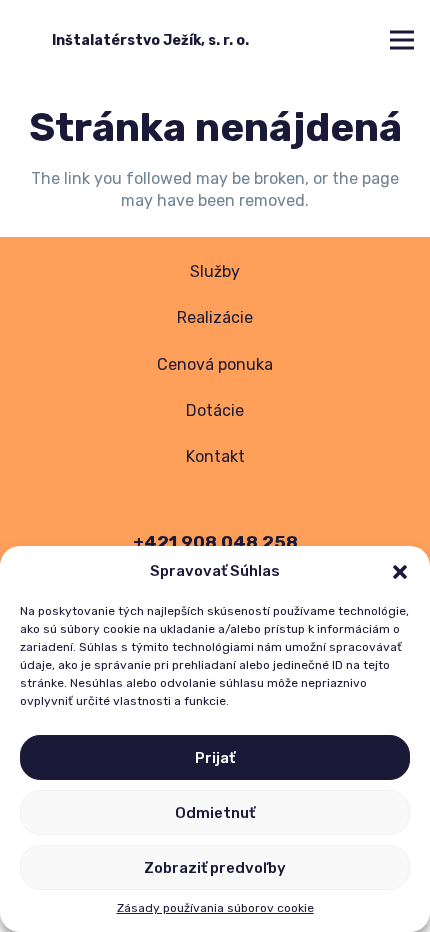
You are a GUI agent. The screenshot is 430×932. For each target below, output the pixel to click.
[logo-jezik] (31, 40)
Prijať (215, 758)
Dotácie (215, 410)
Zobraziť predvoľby (215, 868)
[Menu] (402, 40)
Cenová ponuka (215, 364)
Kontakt (215, 456)
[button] (400, 572)
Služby (215, 271)
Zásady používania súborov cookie (215, 908)
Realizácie (215, 317)
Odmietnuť (215, 813)
